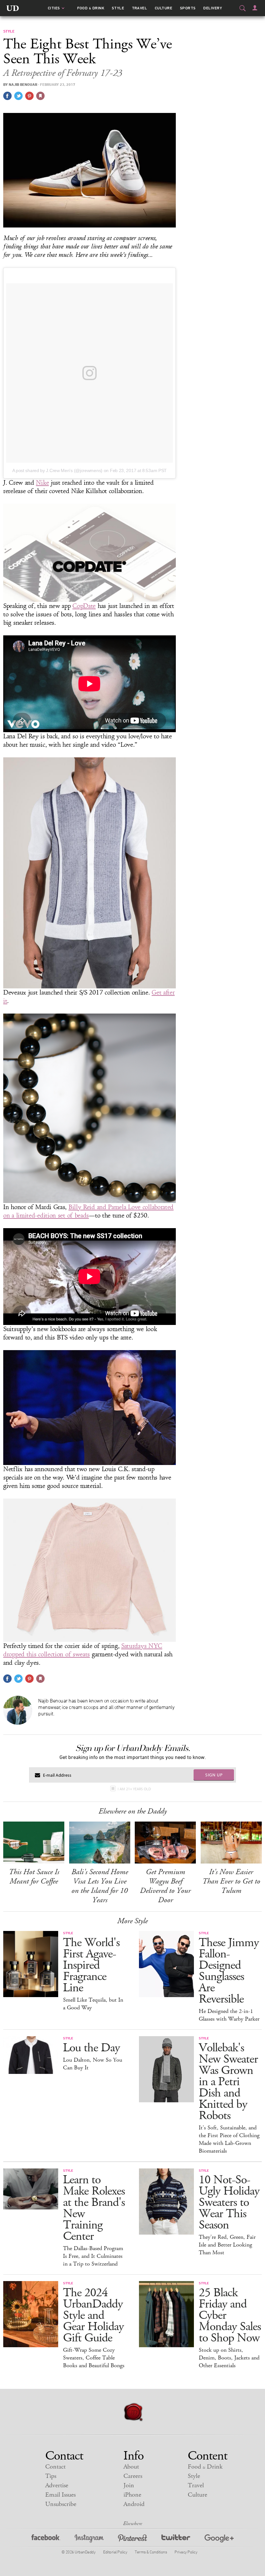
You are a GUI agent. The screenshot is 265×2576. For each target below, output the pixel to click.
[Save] (40, 96)
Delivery (213, 8)
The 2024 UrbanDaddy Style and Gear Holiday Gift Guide (93, 2315)
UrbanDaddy (13, 8)
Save (29, 96)
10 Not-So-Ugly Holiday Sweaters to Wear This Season (229, 2202)
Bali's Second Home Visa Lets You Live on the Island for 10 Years (100, 1886)
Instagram (89, 2539)
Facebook (46, 2539)
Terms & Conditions (151, 2552)
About (131, 2467)
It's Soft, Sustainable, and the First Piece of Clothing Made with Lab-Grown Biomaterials (229, 2139)
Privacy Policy (186, 2552)
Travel (140, 8)
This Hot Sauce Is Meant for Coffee (34, 1877)
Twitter (176, 2539)
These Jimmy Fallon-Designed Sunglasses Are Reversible (229, 1971)
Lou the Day (91, 2048)
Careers (133, 2476)
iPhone (132, 2495)
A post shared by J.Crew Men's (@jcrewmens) (57, 470)
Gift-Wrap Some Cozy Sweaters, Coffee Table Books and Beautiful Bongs (94, 2358)
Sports (188, 8)
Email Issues (60, 2495)
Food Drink (91, 8)
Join (129, 2485)
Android (134, 2504)
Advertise (57, 2485)
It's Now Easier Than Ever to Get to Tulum (231, 1881)
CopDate (84, 606)
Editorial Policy (115, 2552)
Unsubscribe (61, 2504)
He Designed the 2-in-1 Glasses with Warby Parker (229, 2015)
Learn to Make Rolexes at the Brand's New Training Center (94, 2208)
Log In (255, 8)
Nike (42, 483)
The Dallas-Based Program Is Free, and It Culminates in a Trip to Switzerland (93, 2256)
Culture (164, 8)
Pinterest (132, 2539)
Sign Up (214, 1775)
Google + (219, 2539)
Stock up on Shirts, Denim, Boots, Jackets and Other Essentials (229, 2358)
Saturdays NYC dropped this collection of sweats (83, 1650)
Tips (51, 2476)
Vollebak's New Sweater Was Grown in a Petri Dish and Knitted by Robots (228, 2082)
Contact (55, 2467)
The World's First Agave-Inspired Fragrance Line (91, 1965)
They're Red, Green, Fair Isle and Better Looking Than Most (227, 2245)
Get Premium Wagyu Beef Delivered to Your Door (165, 1886)
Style (118, 8)
